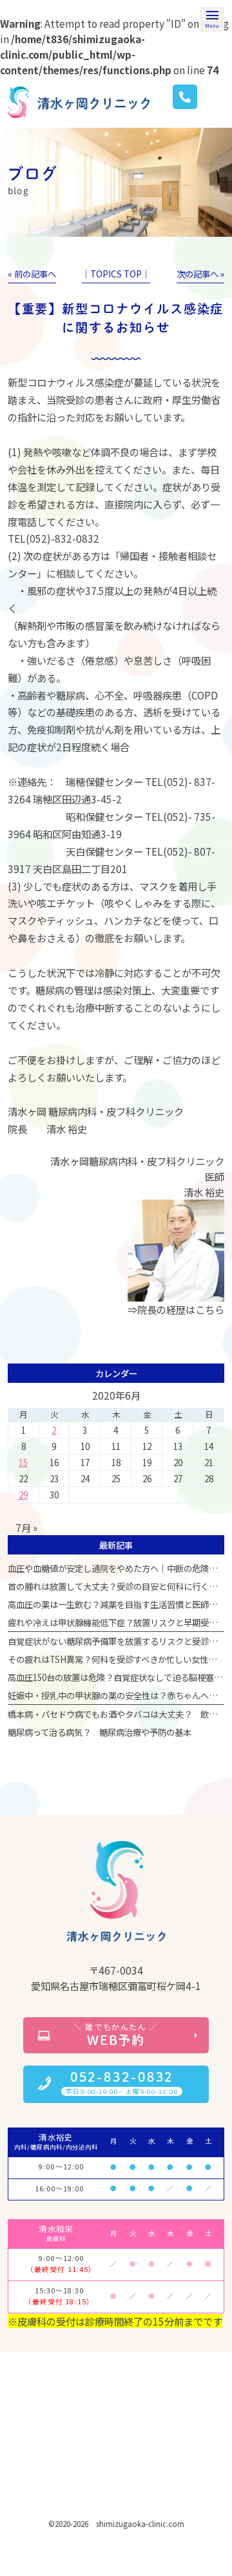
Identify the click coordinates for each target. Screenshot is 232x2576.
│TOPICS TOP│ (116, 274)
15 (23, 1462)
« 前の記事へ (32, 274)
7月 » (26, 1527)
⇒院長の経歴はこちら (176, 1309)
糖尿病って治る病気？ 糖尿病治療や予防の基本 (100, 1732)
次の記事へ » (200, 274)
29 (23, 1494)
